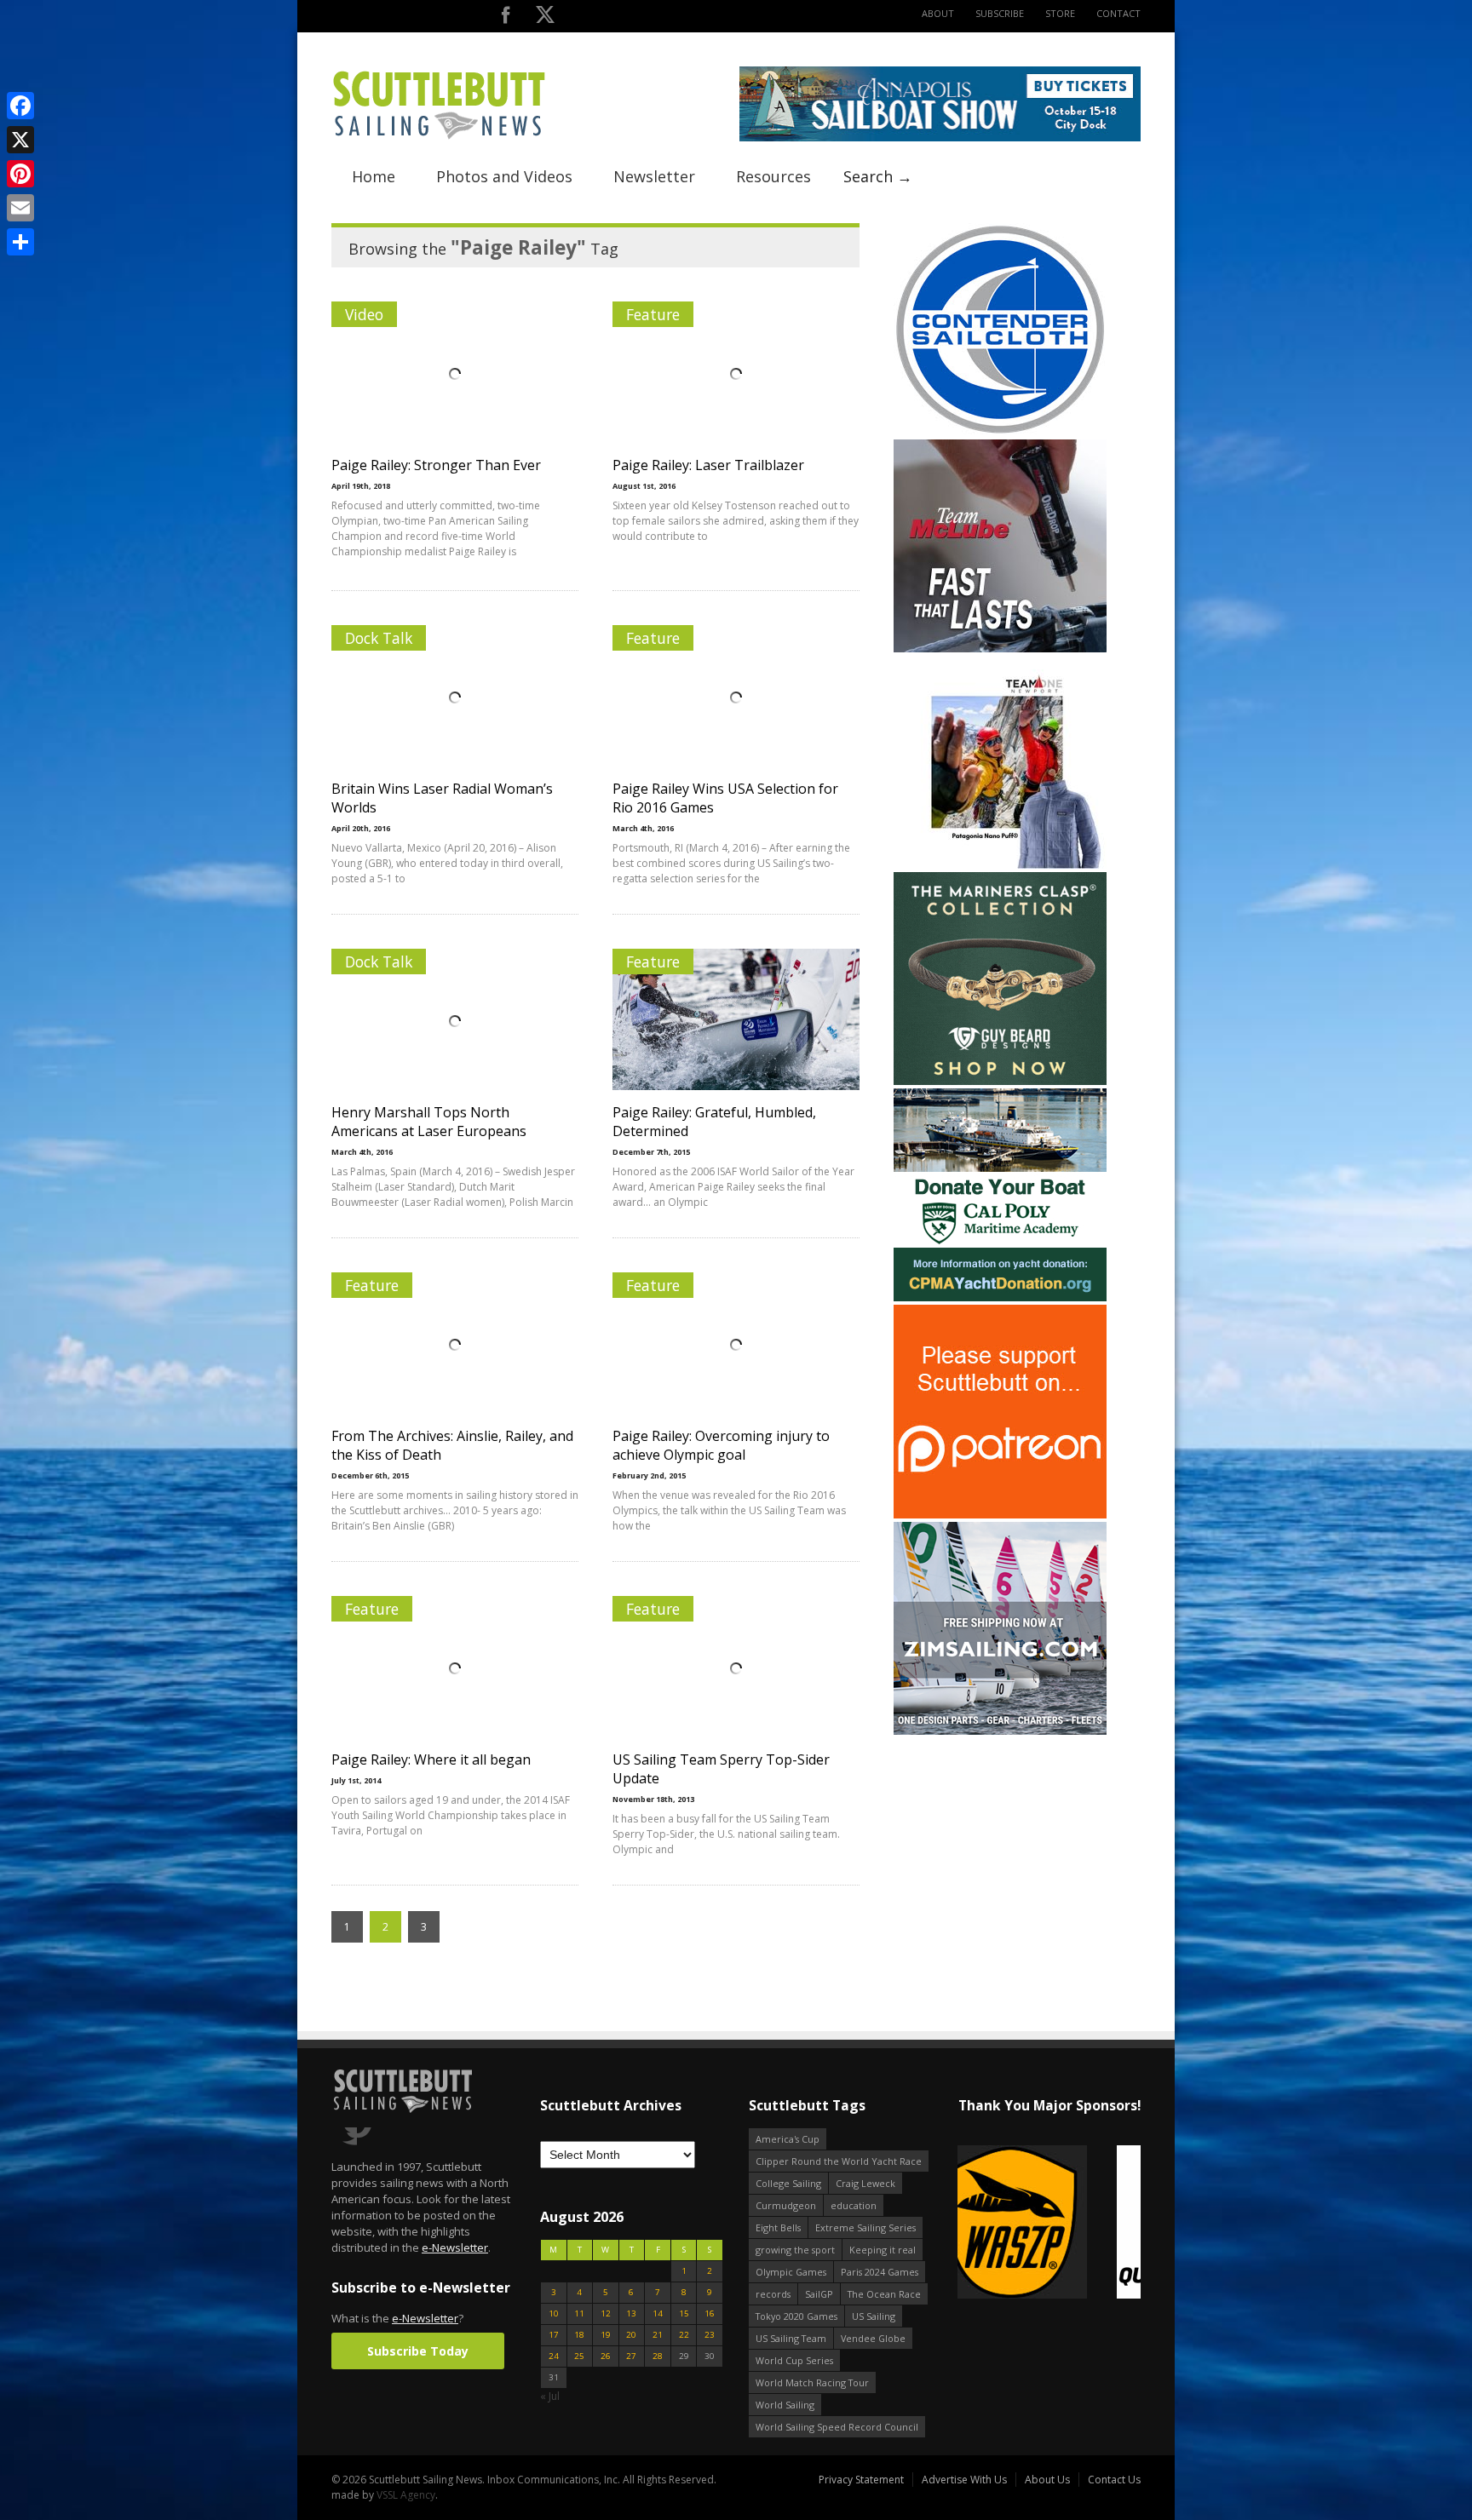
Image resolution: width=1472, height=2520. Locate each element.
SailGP (819, 2294)
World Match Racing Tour (812, 2382)
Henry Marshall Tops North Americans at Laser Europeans (429, 1122)
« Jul (550, 2396)
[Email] (20, 208)
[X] (20, 140)
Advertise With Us (964, 2480)
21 (658, 2335)
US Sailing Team (791, 2338)
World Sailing (785, 2405)
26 (606, 2356)
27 (631, 2356)
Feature (653, 314)
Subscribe (1000, 13)
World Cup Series (794, 2360)
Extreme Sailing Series (865, 2227)
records (773, 2294)
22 (684, 2335)
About (938, 13)
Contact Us (1114, 2480)
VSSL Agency (406, 2495)
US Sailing (874, 2316)
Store (1060, 13)
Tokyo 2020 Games (796, 2316)
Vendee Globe (873, 2338)
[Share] (20, 242)
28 (658, 2356)
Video (364, 314)
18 (579, 2335)
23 (710, 2335)
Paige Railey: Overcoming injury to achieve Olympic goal (721, 1445)
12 (606, 2313)
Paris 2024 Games (880, 2272)
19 (606, 2335)
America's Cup (788, 2139)
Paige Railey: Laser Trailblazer (708, 465)
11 (579, 2313)
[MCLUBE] (1000, 649)
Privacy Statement (861, 2480)
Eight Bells (778, 2227)
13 (631, 2313)
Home (374, 176)
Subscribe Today (418, 2351)
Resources (773, 176)
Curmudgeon (786, 2205)
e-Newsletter (455, 2247)
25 (579, 2356)
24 (554, 2356)
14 (658, 2313)
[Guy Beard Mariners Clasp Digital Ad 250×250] (1000, 1081)
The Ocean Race (884, 2294)
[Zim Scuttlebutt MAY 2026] (1000, 1731)
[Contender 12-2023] (1000, 432)
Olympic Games (791, 2272)
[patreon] (1000, 1515)
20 (631, 2335)
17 (554, 2335)
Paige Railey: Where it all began (431, 1759)
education (854, 2205)
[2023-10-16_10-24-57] (1049, 2223)
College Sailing (788, 2183)
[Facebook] (20, 106)
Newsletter (654, 176)
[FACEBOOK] (506, 18)
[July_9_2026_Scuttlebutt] (1000, 1297)
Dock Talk (379, 638)
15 (684, 2313)
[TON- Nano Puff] (1000, 865)
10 (554, 2313)
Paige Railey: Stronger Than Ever (436, 465)
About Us (1047, 2480)
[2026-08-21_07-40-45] (940, 138)
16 (710, 2313)
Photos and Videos (504, 176)
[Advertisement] (1000, 1845)
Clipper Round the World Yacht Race (839, 2161)
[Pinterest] (20, 174)
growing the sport (795, 2250)
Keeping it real (883, 2250)
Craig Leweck (865, 2183)
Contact (1118, 13)
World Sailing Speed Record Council (837, 2427)
